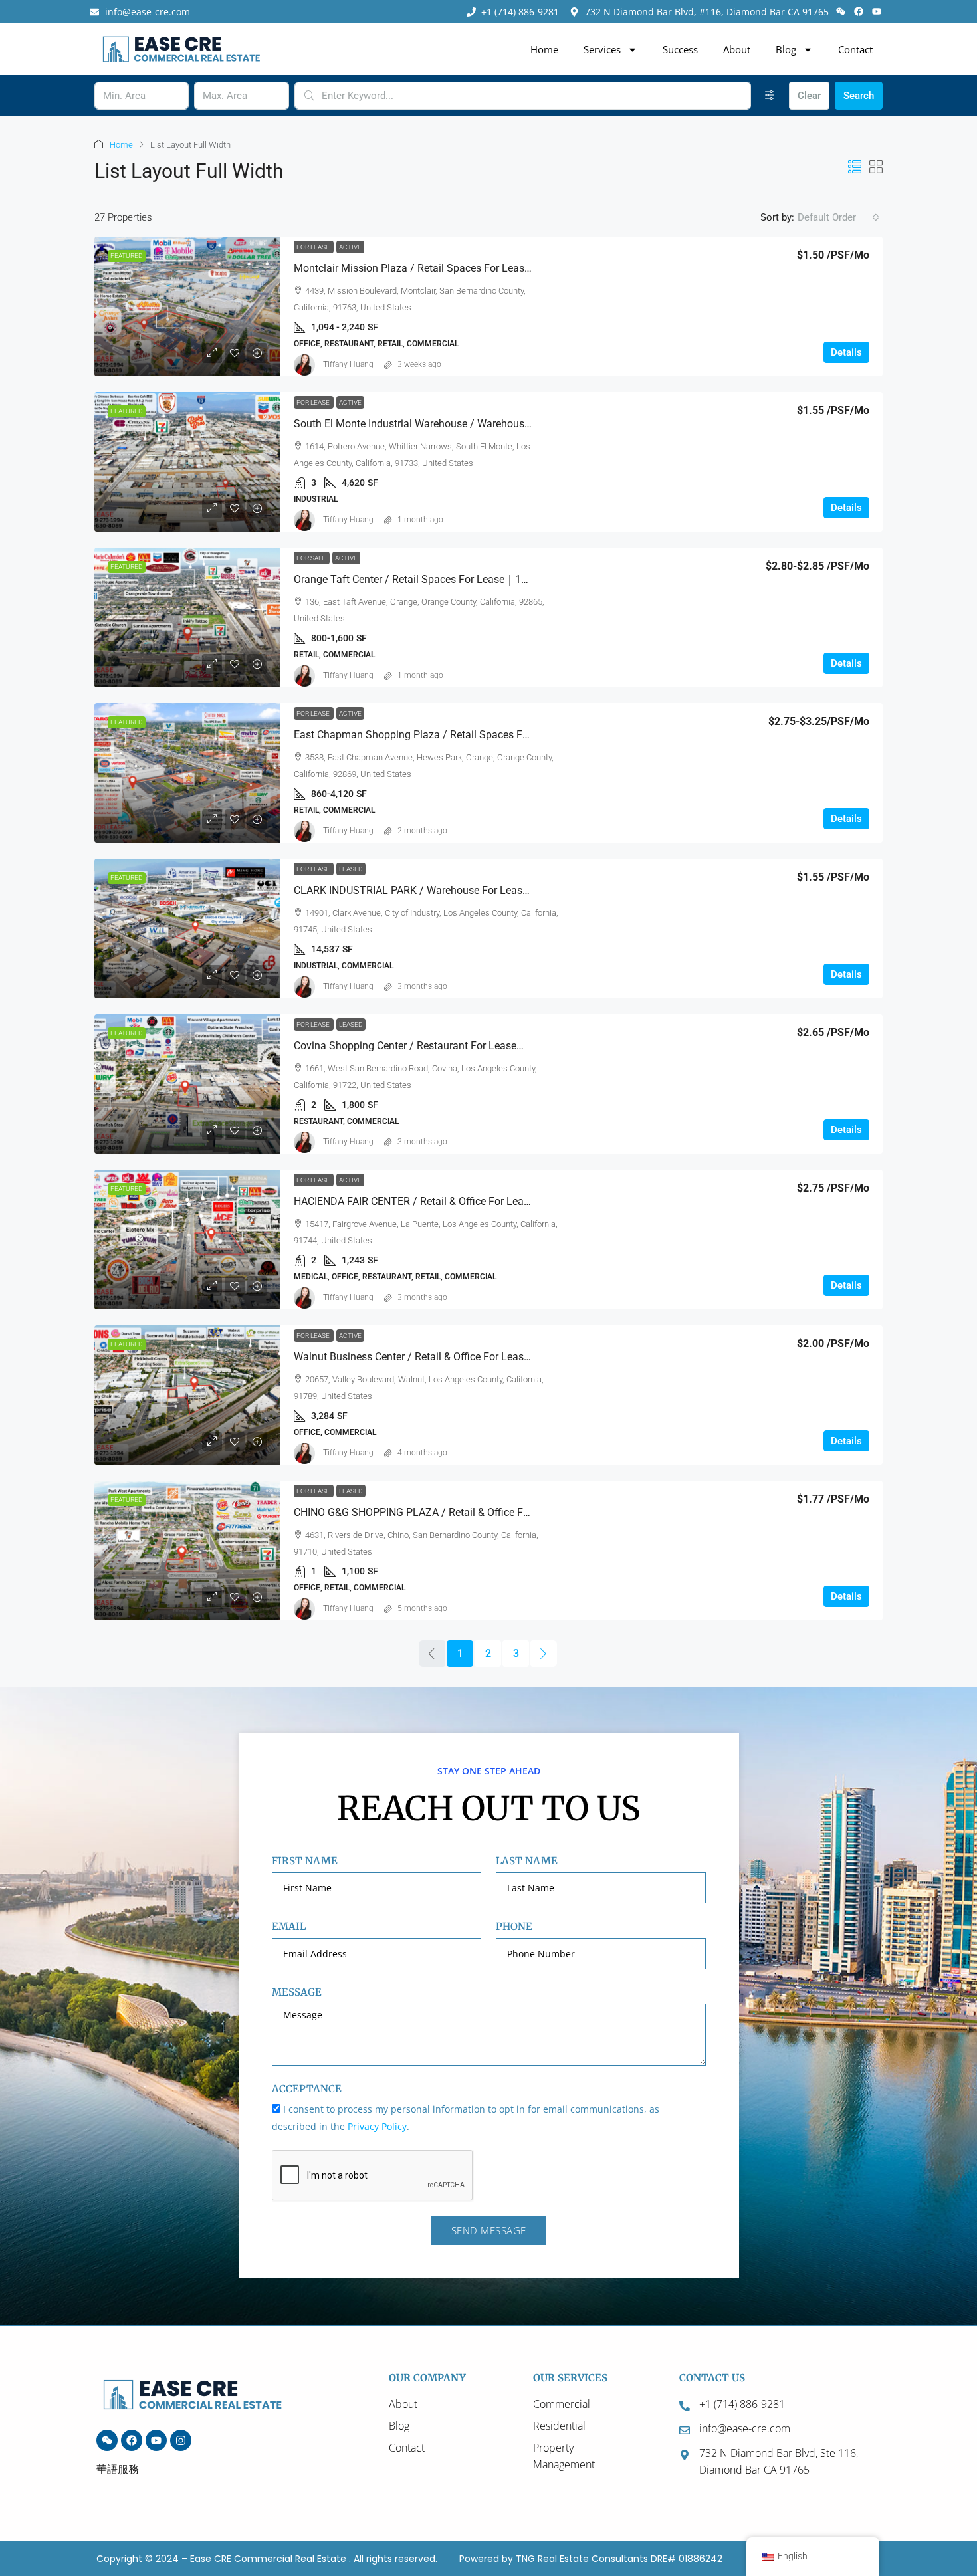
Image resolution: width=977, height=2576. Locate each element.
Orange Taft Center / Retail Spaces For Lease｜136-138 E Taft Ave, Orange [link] (468, 579)
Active (350, 247)
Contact (855, 49)
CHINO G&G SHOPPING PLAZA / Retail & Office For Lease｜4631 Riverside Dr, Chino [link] (490, 1512)
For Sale (312, 558)
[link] (187, 306)
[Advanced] (770, 96)
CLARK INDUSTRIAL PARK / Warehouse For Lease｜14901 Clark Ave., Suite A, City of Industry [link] (513, 890)
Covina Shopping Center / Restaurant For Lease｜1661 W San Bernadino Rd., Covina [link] (492, 1046)
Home (544, 49)
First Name (305, 1861)
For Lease (314, 247)
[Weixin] (840, 11)
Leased (351, 869)
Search (859, 96)
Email (289, 1926)
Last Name (527, 1861)
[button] (855, 167)
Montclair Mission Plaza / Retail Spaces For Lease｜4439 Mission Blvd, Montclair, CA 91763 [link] (510, 268)
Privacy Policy (377, 2126)
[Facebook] (859, 11)
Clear (809, 96)
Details (846, 352)
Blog (786, 49)
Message (297, 1992)
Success (680, 49)
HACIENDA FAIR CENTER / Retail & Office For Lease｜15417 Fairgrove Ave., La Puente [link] (495, 1201)
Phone (514, 1926)
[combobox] (838, 217)
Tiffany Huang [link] (348, 364)
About (737, 49)
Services (602, 49)
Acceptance (307, 2089)
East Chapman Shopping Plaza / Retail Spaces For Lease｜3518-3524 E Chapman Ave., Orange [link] (518, 735)
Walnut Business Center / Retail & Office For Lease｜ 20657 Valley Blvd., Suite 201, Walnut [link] (505, 1357)
